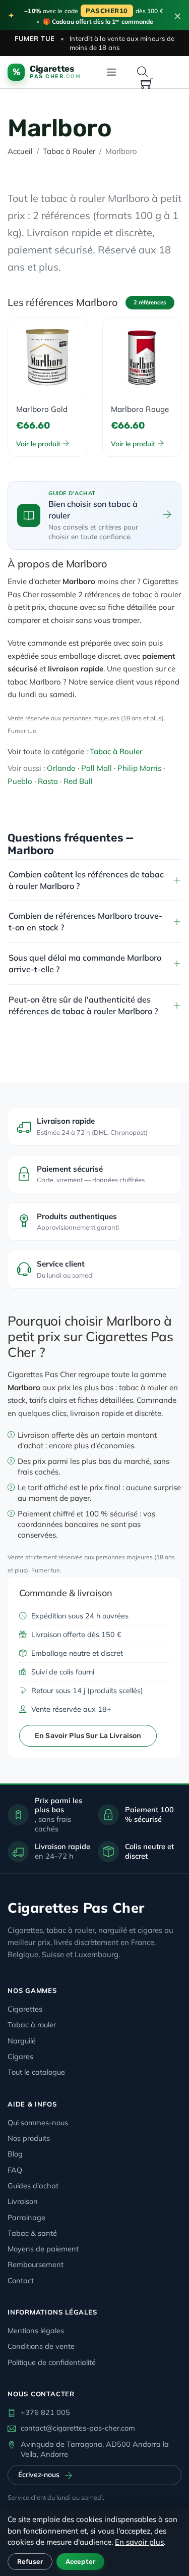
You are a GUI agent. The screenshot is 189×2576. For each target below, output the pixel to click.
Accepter (80, 2562)
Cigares (20, 2056)
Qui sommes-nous (38, 2122)
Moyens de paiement (43, 2249)
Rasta (48, 781)
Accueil (20, 151)
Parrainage (26, 2217)
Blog (15, 2154)
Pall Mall (97, 768)
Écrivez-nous (39, 2475)
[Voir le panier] (147, 84)
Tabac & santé (32, 2233)
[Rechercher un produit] (143, 72)
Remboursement (36, 2264)
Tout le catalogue (36, 2072)
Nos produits (29, 2138)
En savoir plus (139, 2542)
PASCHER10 (107, 11)
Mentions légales (36, 2330)
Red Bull (78, 781)
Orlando (61, 768)
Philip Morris (139, 768)
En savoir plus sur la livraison (88, 1736)
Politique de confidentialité (52, 2362)
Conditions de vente (41, 2346)
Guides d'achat (33, 2186)
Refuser (30, 2562)
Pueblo (20, 781)
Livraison (23, 2201)
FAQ (15, 2170)
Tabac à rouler (32, 2025)
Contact (21, 2280)
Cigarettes (25, 2009)
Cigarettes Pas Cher (76, 1908)
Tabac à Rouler (69, 151)
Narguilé (22, 2041)
